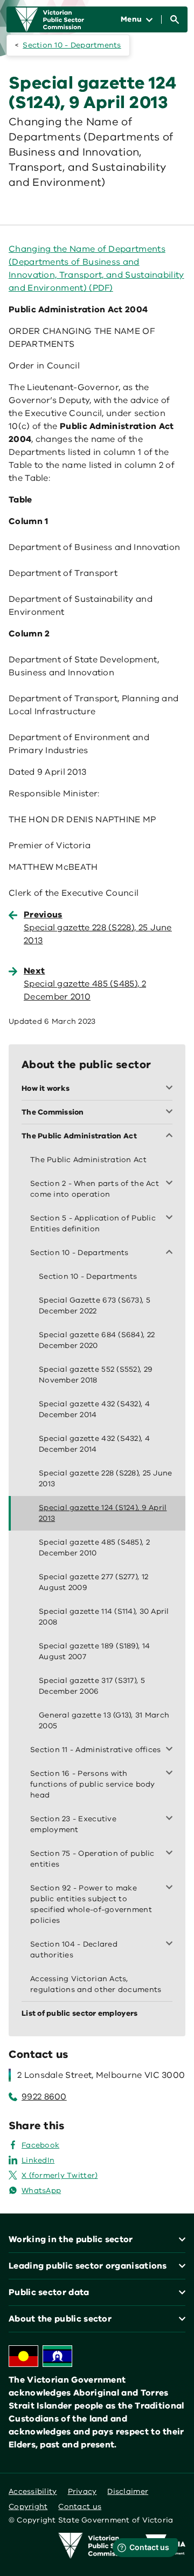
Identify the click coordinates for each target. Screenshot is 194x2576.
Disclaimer (128, 2491)
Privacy (82, 2491)
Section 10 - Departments (72, 45)
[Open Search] (175, 19)
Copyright (28, 2507)
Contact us (80, 2507)
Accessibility (33, 2491)
